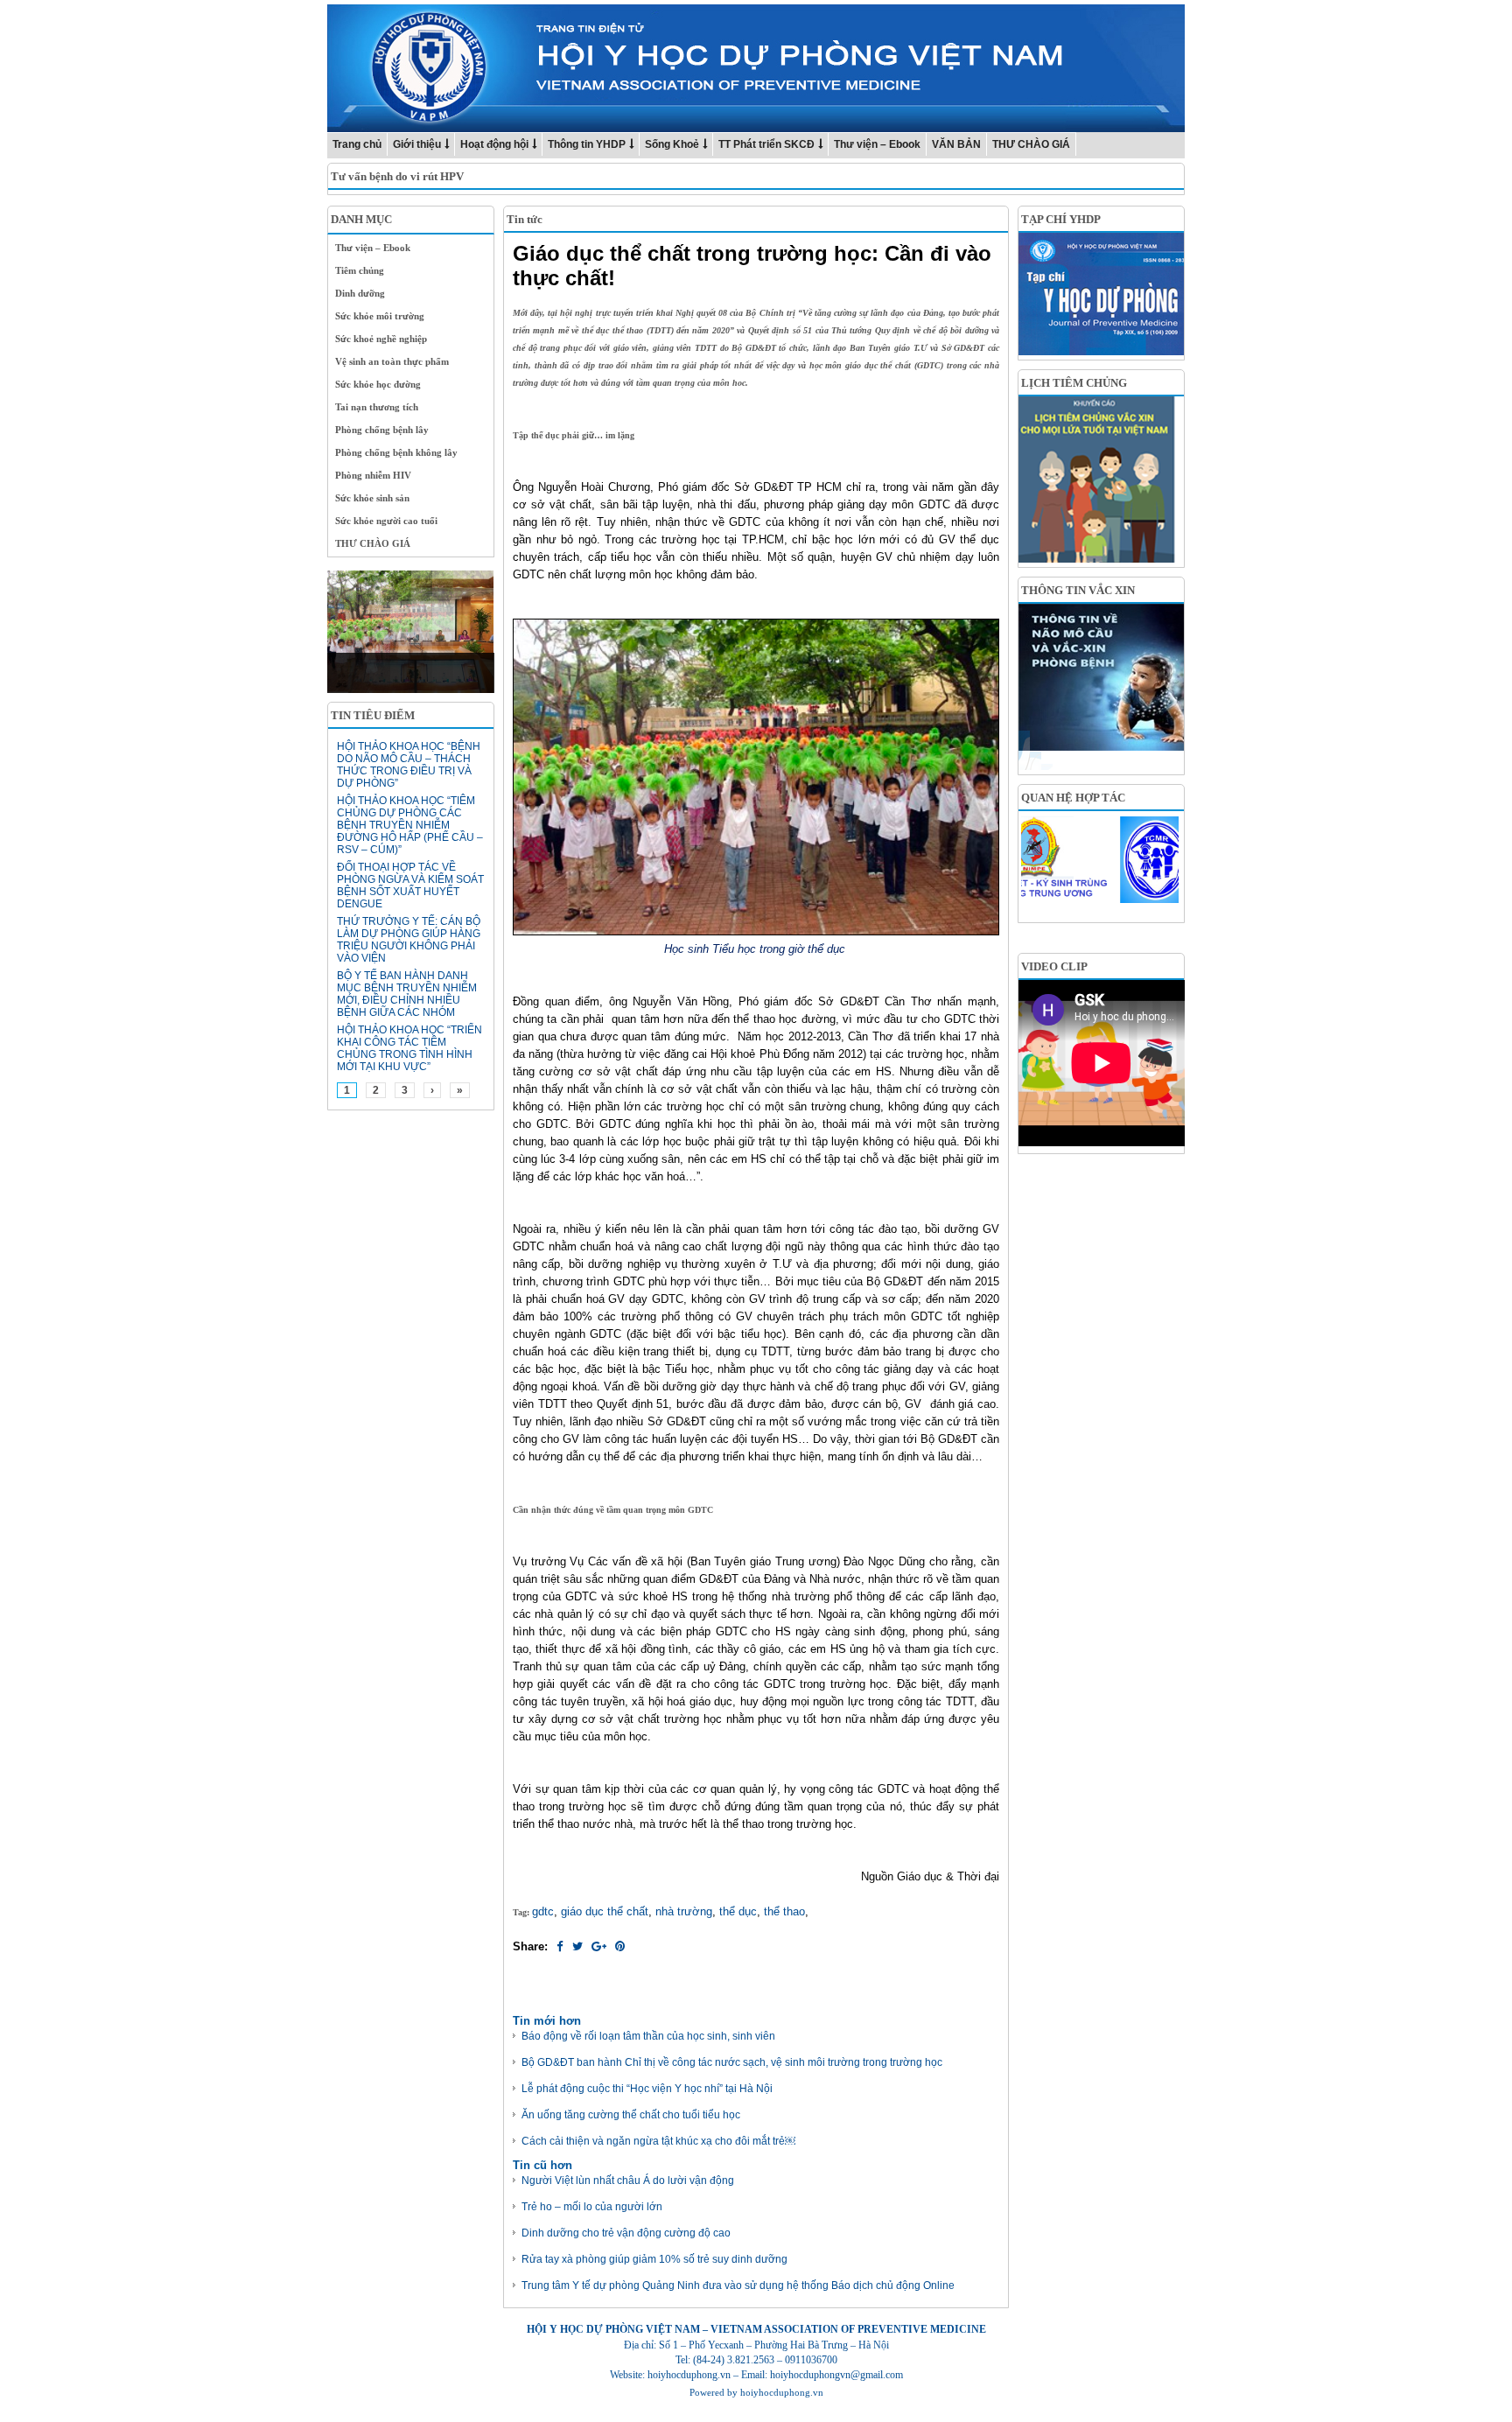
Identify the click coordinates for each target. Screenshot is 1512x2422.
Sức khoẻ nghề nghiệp (381, 339)
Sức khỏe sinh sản (372, 498)
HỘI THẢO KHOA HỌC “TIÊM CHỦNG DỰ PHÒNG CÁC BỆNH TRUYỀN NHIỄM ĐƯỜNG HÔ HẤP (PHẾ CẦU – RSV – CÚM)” (410, 825)
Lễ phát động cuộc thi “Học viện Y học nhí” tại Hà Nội (647, 2089)
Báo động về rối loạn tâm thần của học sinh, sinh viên (648, 2036)
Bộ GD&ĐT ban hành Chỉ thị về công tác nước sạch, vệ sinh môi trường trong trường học (732, 2062)
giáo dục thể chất (605, 1911)
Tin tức (525, 219)
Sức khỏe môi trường (380, 316)
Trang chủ (357, 144)
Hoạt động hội (494, 144)
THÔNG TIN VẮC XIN (1078, 590)
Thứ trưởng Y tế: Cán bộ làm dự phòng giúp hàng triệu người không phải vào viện (409, 940)
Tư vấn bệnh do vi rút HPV (397, 176)
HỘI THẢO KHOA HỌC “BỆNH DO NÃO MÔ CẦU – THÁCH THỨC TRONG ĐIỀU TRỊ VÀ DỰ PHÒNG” (409, 765)
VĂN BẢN (956, 144)
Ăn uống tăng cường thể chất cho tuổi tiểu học (631, 2115)
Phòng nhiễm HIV (373, 475)
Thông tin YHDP (587, 144)
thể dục (738, 1911)
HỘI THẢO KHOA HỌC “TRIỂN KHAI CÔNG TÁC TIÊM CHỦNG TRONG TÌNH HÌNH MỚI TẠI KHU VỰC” (409, 1048)
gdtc (543, 1911)
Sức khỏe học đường (378, 384)
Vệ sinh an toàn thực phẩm (392, 361)
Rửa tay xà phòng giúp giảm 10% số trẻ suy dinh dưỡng (654, 2259)
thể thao (784, 1911)
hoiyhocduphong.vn (782, 2392)
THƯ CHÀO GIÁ (1031, 144)
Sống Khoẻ (672, 144)
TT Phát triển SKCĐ (766, 144)
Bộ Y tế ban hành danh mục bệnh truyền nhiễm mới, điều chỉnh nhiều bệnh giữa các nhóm (407, 994)
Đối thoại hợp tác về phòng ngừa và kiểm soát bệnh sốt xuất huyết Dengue (410, 885)
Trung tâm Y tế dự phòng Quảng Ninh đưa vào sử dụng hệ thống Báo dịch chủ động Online (738, 2285)
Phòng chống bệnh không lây (396, 452)
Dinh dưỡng (360, 293)
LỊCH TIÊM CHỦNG (1074, 383)
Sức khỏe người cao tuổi (386, 521)
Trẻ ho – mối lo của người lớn (592, 2207)
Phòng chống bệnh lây (382, 430)
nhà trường (684, 1911)
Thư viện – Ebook (877, 144)
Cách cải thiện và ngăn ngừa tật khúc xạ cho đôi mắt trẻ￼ (658, 2141)
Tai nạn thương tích (377, 407)
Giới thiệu (417, 144)
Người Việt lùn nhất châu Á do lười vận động (628, 2180)
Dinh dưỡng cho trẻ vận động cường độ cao (626, 2233)
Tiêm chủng (360, 270)
